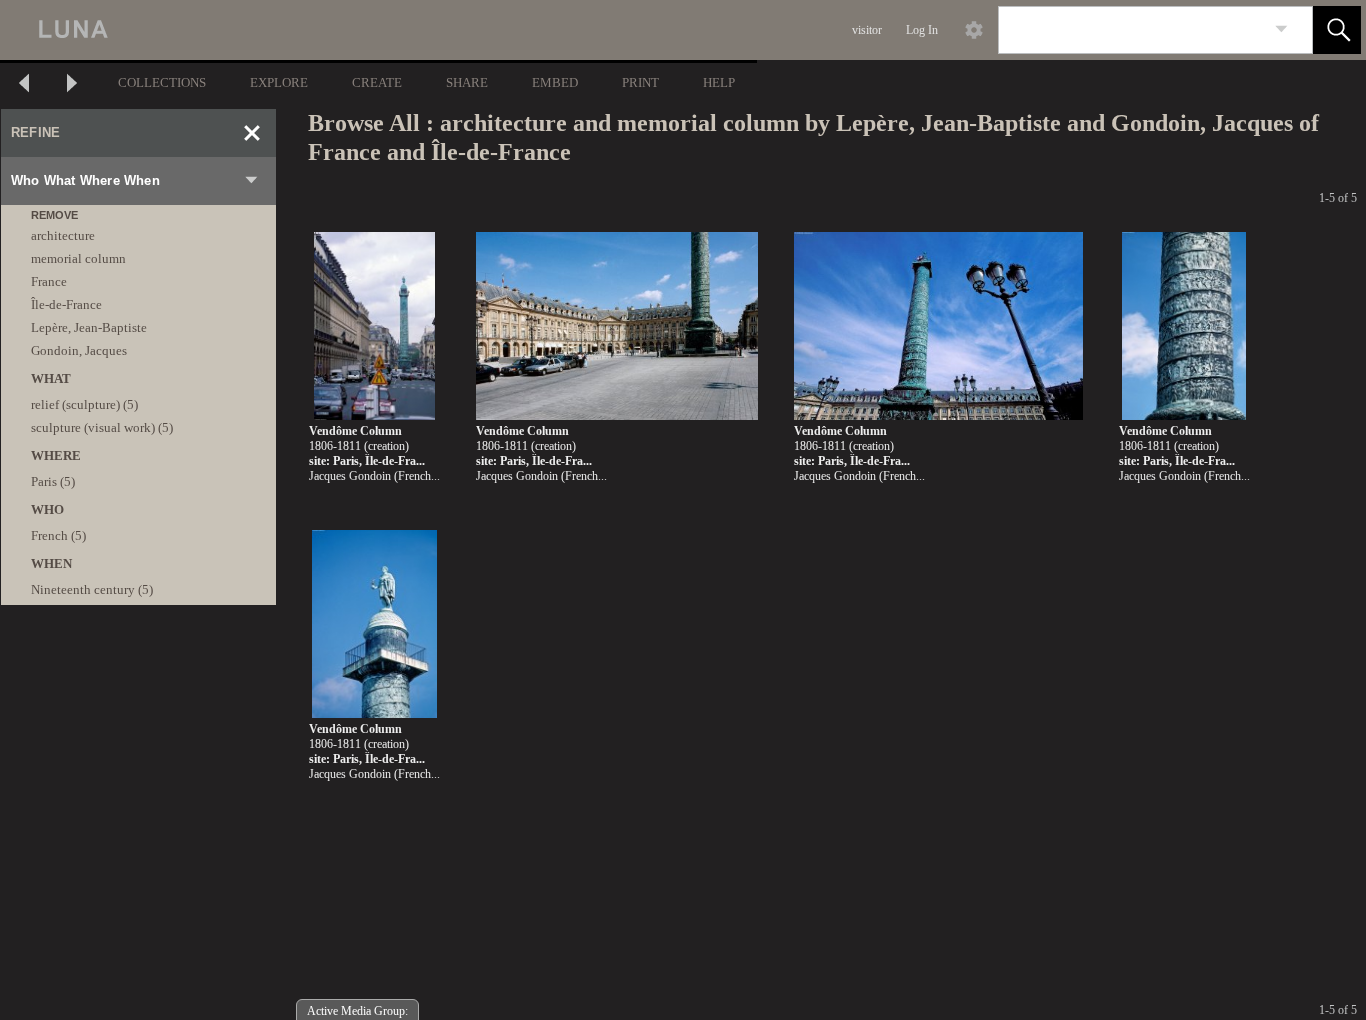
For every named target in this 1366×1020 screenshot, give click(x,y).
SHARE (467, 82)
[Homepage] (377, 30)
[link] (1281, 29)
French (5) (58, 535)
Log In (922, 30)
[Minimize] (252, 133)
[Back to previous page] (24, 85)
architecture (63, 235)
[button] (1337, 30)
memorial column (78, 258)
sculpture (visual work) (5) (102, 427)
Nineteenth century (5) (92, 589)
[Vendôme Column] (374, 326)
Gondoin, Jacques (79, 350)
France (49, 281)
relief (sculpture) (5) (84, 404)
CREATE (377, 82)
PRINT (640, 82)
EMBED (555, 82)
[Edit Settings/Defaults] (974, 30)
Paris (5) (53, 481)
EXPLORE (279, 82)
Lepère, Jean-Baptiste (89, 327)
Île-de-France (66, 304)
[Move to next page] (72, 85)
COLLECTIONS (162, 82)
